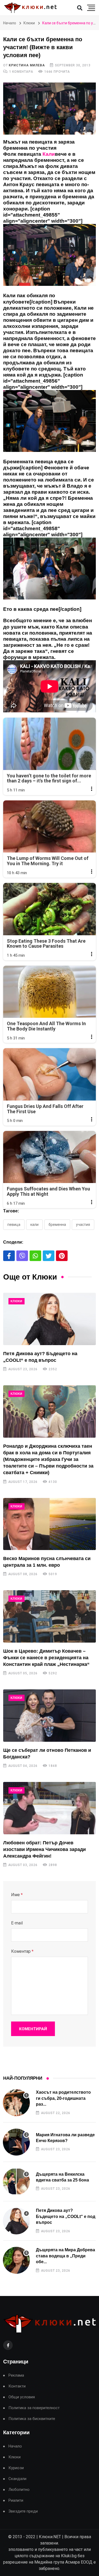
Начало (10, 23)
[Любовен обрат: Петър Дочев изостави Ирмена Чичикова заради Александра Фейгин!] (49, 1808)
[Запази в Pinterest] (62, 1256)
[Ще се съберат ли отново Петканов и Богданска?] (49, 1715)
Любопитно (19, 2490)
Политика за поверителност (34, 2408)
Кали (34, 1225)
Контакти (17, 2386)
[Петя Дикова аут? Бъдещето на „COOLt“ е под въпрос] (49, 1319)
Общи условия (22, 2397)
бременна (57, 1225)
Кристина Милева (27, 65)
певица (14, 1225)
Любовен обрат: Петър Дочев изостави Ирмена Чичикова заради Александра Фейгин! (44, 1849)
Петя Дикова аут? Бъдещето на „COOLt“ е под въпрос (66, 2216)
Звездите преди (23, 2511)
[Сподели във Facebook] (9, 1256)
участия (83, 1225)
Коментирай (33, 2029)
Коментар (22, 1951)
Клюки (29, 23)
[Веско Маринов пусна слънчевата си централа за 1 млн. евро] (49, 1524)
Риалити (16, 2501)
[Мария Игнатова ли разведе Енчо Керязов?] (16, 2142)
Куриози (16, 2468)
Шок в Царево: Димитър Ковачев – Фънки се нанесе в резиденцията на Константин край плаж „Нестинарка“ (46, 1658)
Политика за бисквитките (32, 2419)
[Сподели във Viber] (22, 1256)
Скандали (17, 2479)
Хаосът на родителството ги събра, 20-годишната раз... (63, 2098)
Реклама (16, 2375)
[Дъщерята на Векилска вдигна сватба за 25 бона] (16, 2181)
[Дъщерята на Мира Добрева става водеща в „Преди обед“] (16, 2260)
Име (17, 1895)
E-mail (17, 1923)
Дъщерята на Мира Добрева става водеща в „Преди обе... (65, 2256)
